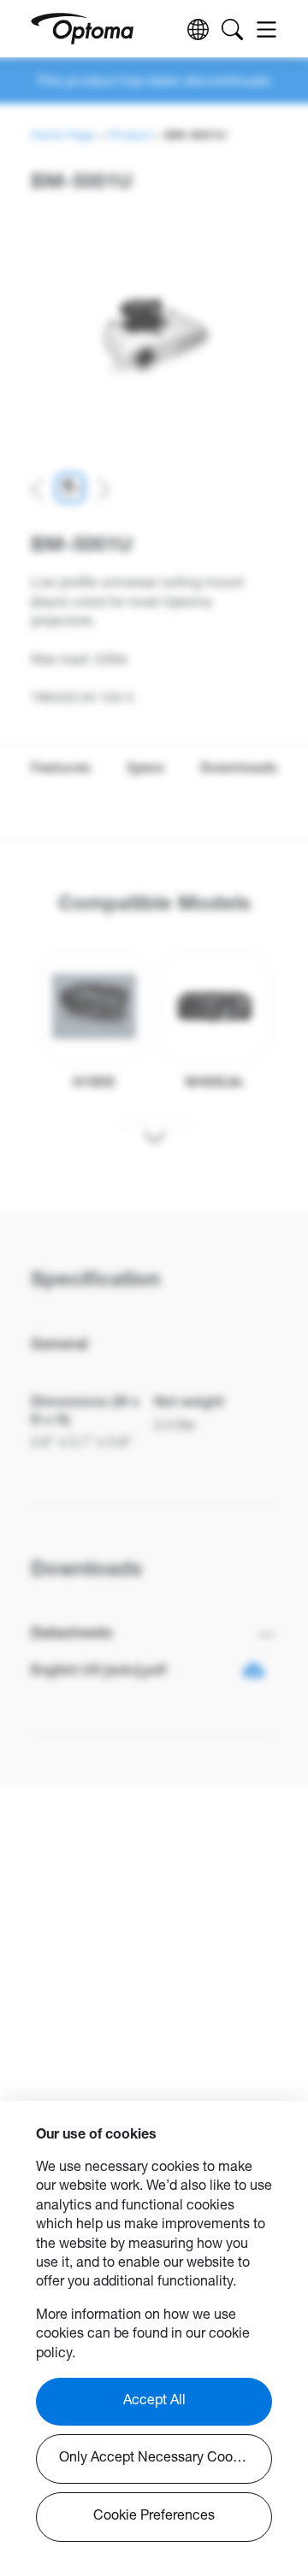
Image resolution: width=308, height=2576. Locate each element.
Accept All (154, 2402)
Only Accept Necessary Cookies (158, 2459)
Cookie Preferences (154, 2517)
